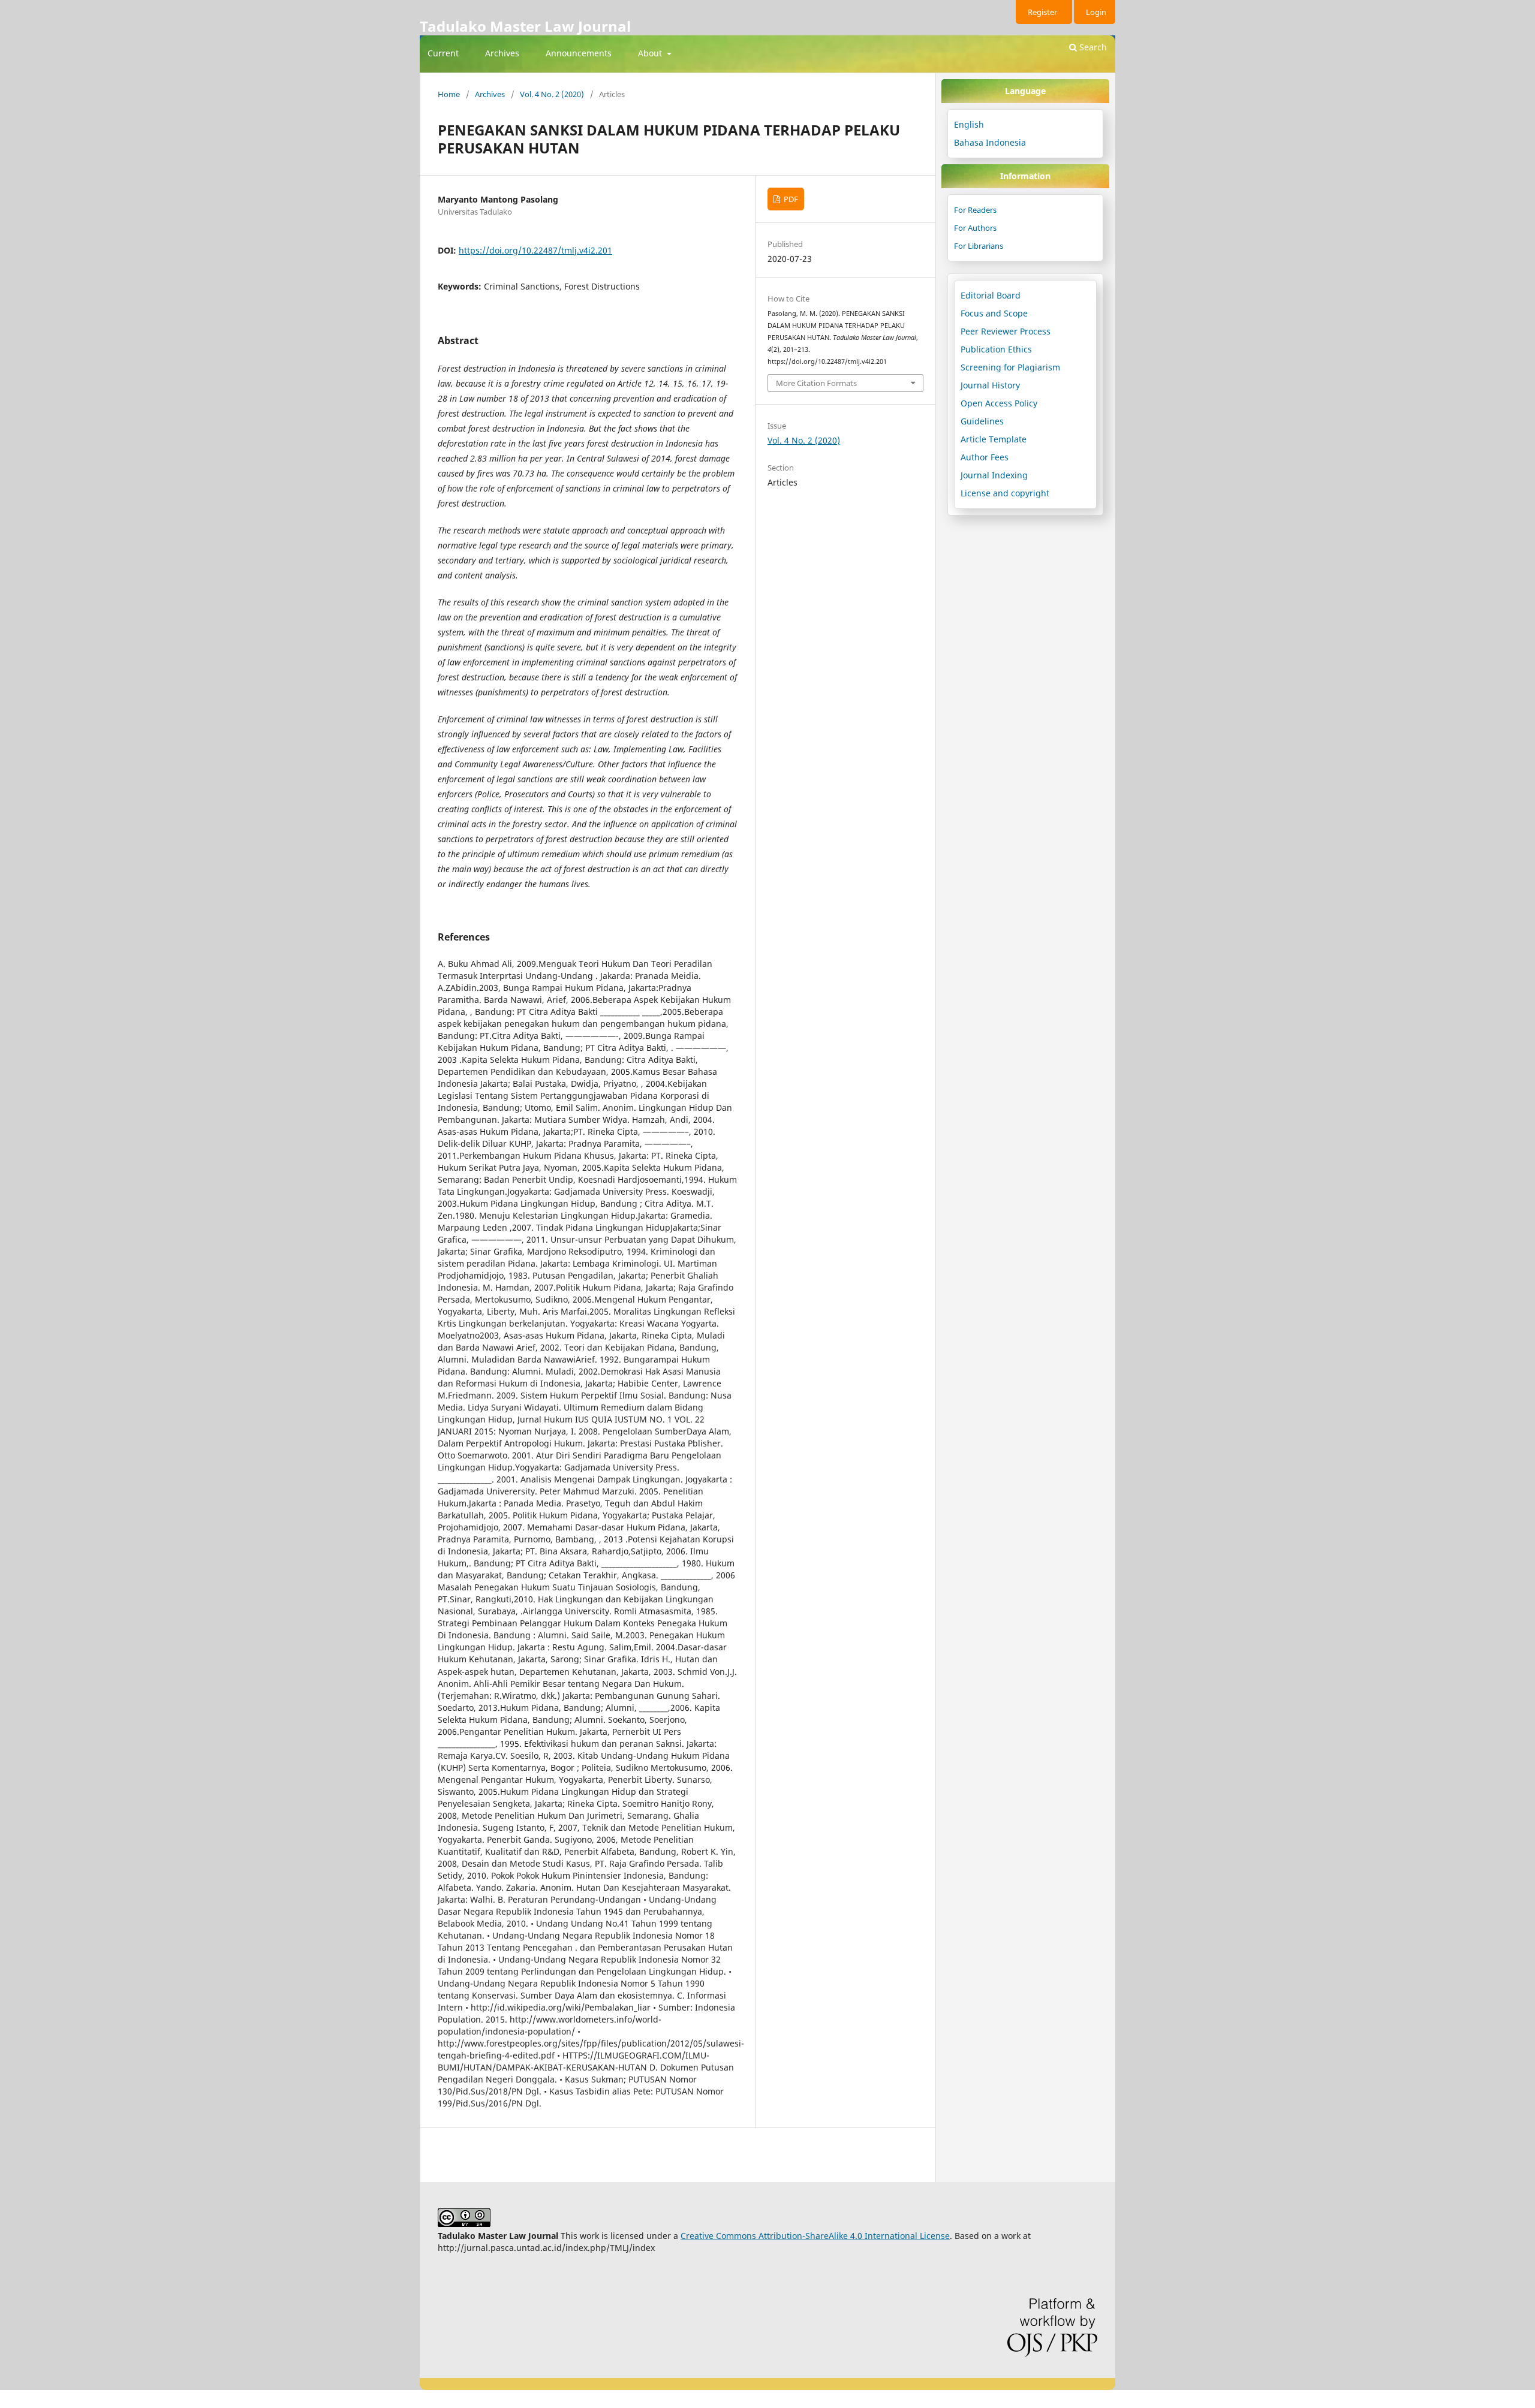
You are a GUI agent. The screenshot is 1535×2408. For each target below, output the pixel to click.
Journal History (990, 385)
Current (443, 53)
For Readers (975, 210)
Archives (502, 53)
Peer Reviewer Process (1006, 331)
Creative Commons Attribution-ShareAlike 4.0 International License (815, 2236)
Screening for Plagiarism (1010, 367)
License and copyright (1005, 493)
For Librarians (979, 246)
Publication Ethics (996, 349)
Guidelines (982, 421)
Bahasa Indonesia (990, 142)
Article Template (994, 439)
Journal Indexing (994, 475)
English (969, 124)
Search (1092, 47)
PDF (790, 199)
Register (1042, 12)
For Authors (975, 228)
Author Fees (985, 457)
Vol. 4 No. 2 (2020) (552, 94)
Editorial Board (991, 295)
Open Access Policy (999, 403)
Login (1096, 12)
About (651, 53)
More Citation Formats (816, 383)
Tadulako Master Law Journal (525, 26)
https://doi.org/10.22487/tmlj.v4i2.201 (535, 250)
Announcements (579, 53)
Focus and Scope (994, 313)
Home (449, 94)
